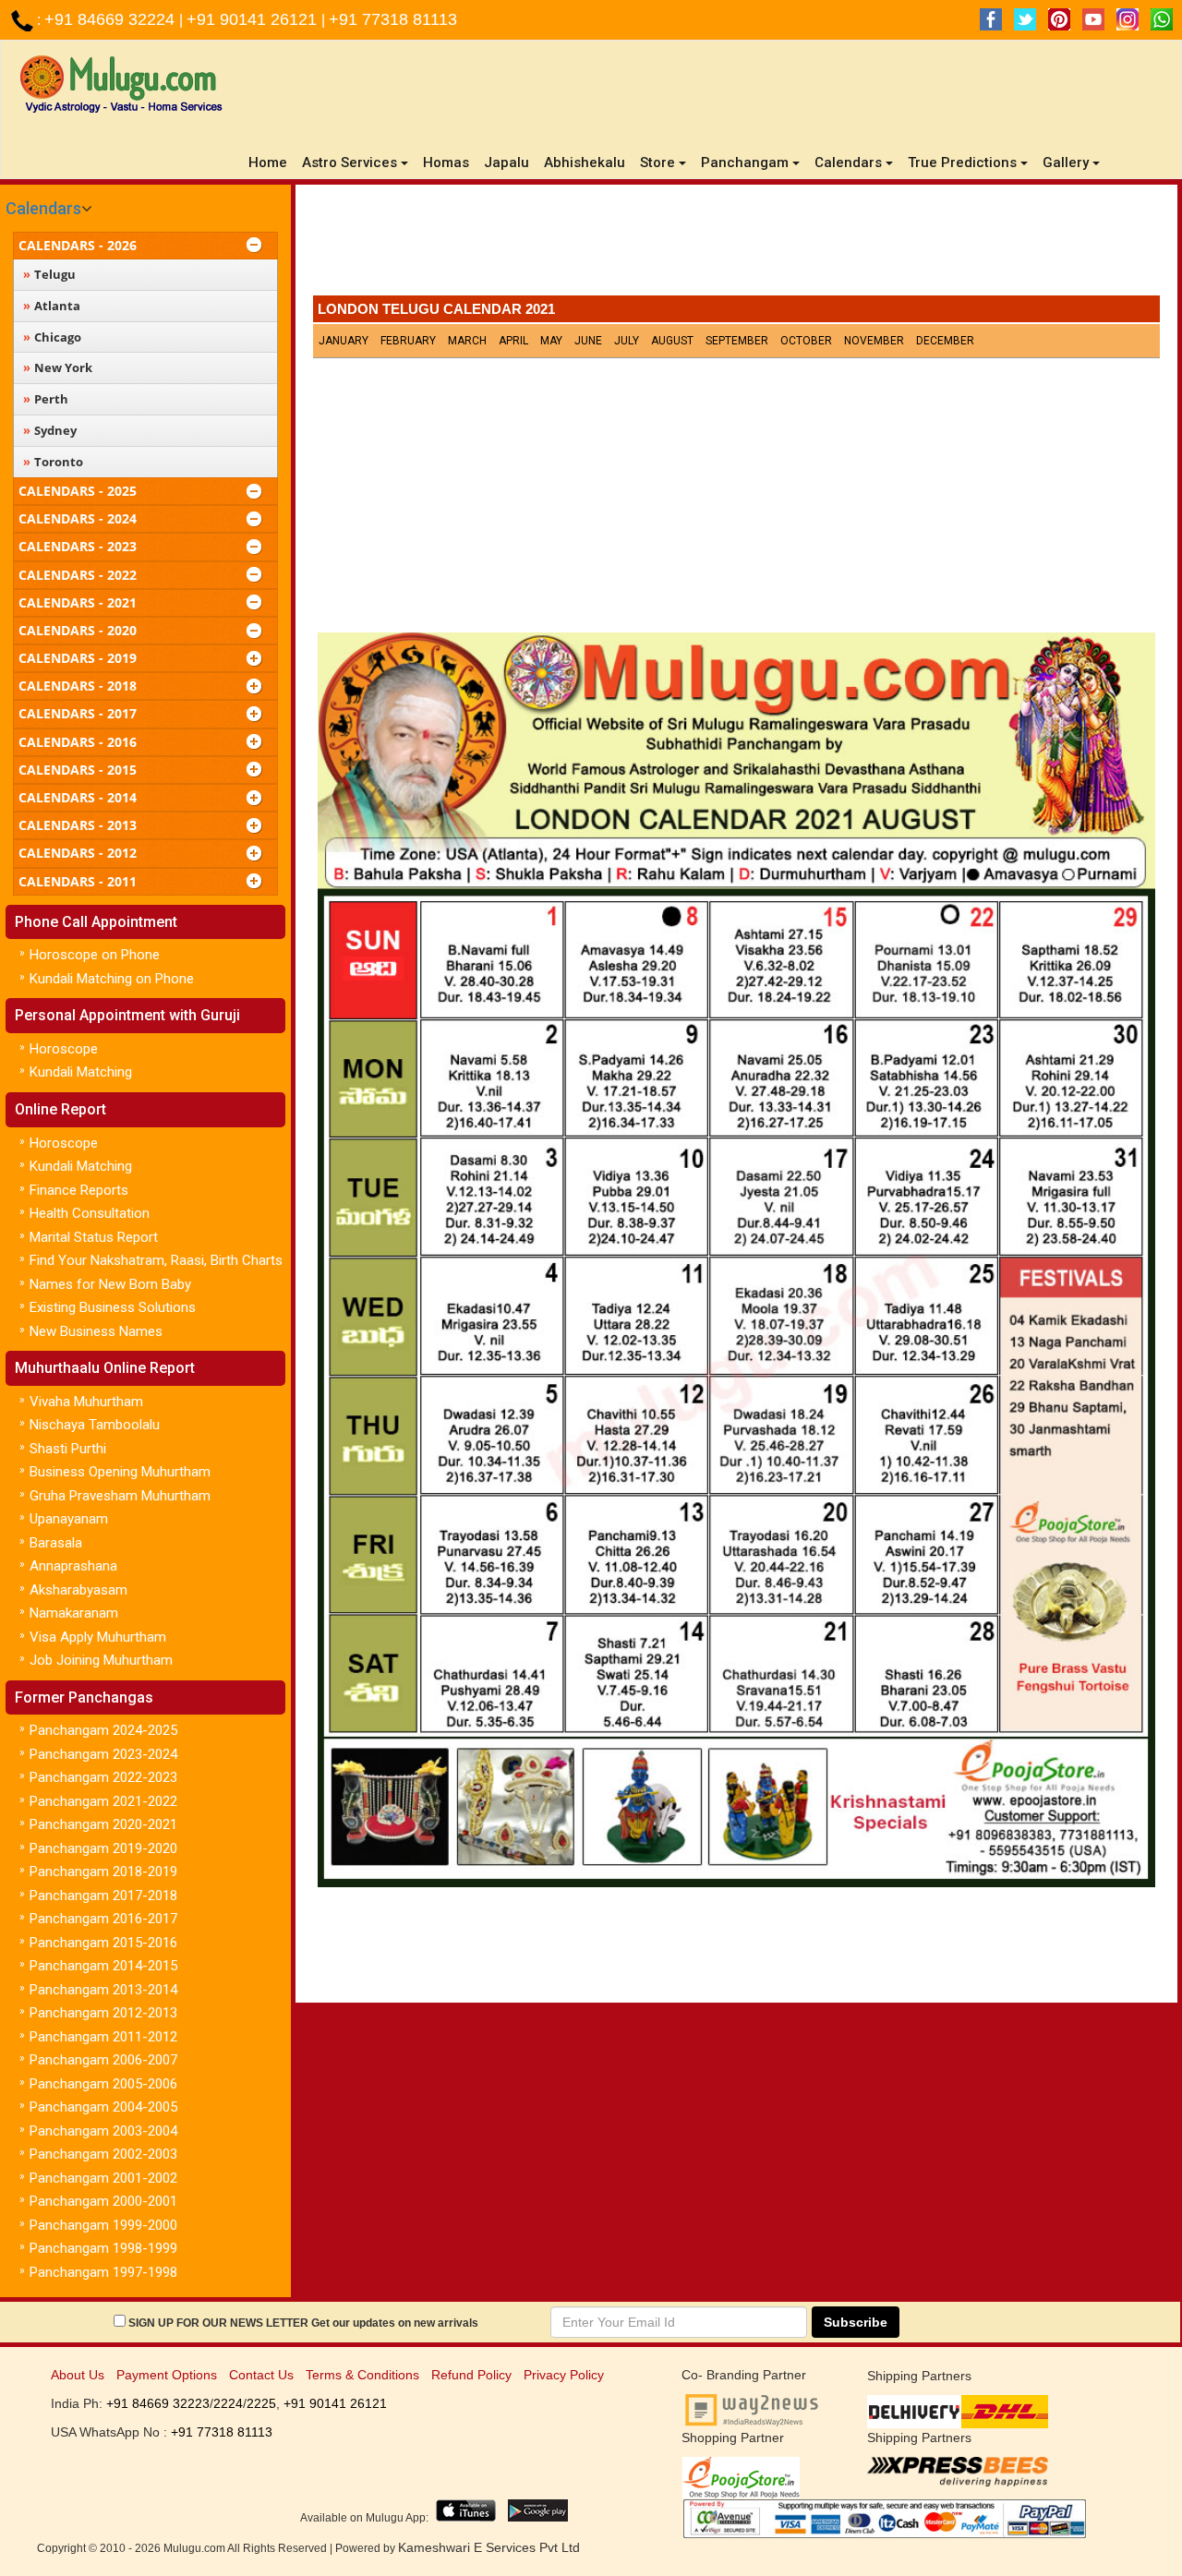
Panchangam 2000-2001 (103, 2201)
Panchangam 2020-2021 (103, 1824)
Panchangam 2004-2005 (103, 2107)
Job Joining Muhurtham (101, 1660)
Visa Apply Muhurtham (98, 1637)
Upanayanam (69, 1519)
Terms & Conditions (362, 2375)
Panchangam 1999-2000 (103, 2225)
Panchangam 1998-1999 (103, 2248)
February (408, 341)
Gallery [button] (1066, 163)
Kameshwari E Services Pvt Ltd (489, 2547)
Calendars (43, 208)
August (672, 341)
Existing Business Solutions (113, 1307)
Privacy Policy (564, 2375)
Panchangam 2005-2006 (103, 2084)
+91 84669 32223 (158, 2403)
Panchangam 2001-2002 (103, 2178)
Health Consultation (90, 1213)
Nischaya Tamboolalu (95, 1425)
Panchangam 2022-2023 (103, 1777)
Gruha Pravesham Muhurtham (120, 1496)
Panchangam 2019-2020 (103, 1848)
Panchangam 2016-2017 (103, 1919)
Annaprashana (73, 1566)
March (467, 341)
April (513, 341)
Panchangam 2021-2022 (103, 1801)
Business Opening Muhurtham (120, 1472)
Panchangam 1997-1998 (103, 2272)
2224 (228, 2403)
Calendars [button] (848, 163)
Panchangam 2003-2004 (103, 2131)
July (627, 341)
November (874, 341)
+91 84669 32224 (112, 19)
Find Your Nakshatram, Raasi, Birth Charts (156, 1260)
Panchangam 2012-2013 (103, 2013)
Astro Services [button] (350, 163)
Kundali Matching (81, 1072)
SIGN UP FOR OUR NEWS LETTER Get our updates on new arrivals (303, 2323)
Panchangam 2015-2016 (103, 1943)
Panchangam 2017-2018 (103, 1896)
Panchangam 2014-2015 (103, 1966)
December (945, 341)
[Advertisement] (736, 245)
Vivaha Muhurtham (86, 1402)
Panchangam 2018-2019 (103, 1872)
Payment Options (167, 2375)
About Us (78, 2375)
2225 (261, 2403)
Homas (446, 163)
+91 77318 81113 (393, 19)
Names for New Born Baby (110, 1284)
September (737, 341)
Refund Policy (471, 2375)
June (588, 341)
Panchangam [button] (745, 163)
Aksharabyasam (78, 1590)
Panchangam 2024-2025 (103, 1730)
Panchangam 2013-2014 (103, 1990)
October (806, 341)
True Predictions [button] (962, 163)
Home (271, 162)
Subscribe (856, 2322)
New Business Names (96, 1331)
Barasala (56, 1543)
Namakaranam (74, 1613)
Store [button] (657, 163)
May (551, 341)
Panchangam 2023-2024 (103, 1754)
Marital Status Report (94, 1237)
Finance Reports (79, 1190)
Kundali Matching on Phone (112, 979)
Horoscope (64, 1049)
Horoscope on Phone (95, 955)
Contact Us (261, 2375)
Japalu (507, 163)
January (344, 341)
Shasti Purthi (68, 1449)
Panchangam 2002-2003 (103, 2154)
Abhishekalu (585, 163)
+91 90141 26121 (254, 19)
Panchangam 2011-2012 (103, 2037)
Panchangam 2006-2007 (103, 2060)
